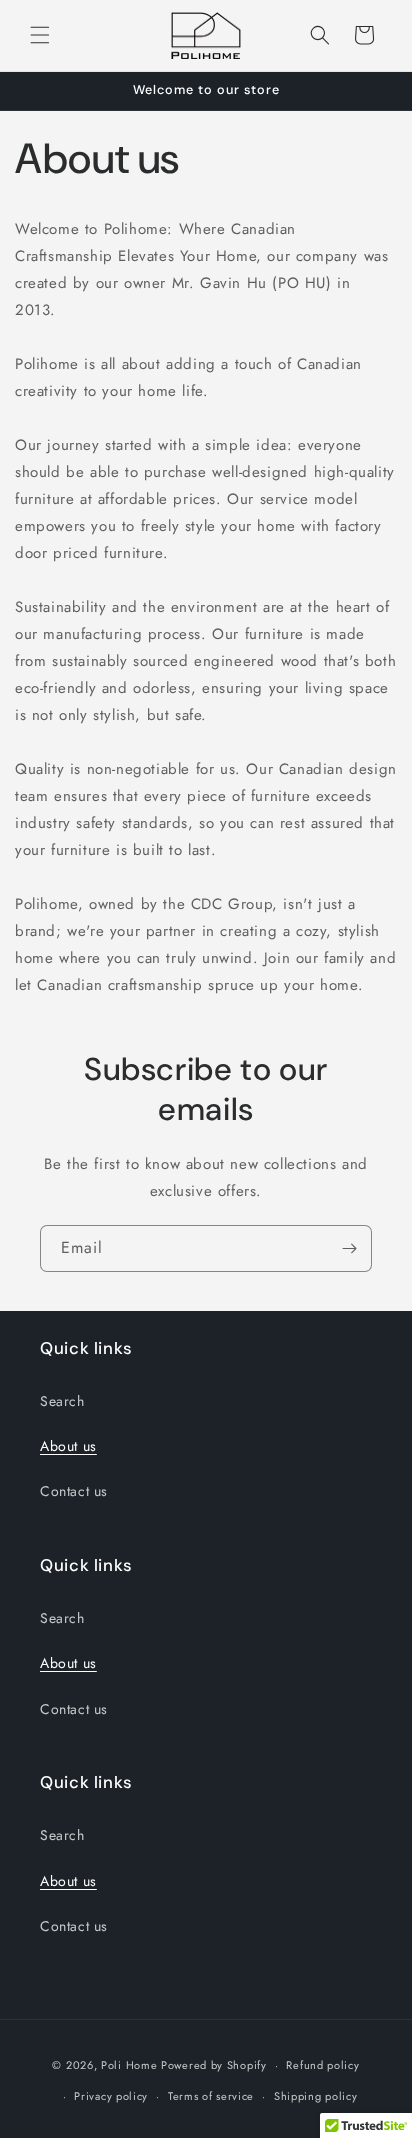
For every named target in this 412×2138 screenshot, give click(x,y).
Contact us (74, 1491)
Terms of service (211, 2096)
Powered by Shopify (214, 2065)
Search (62, 1401)
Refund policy (322, 2065)
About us (68, 1446)
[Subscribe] (349, 1248)
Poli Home (129, 2065)
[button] (40, 35)
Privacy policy (111, 2096)
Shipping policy (316, 2096)
